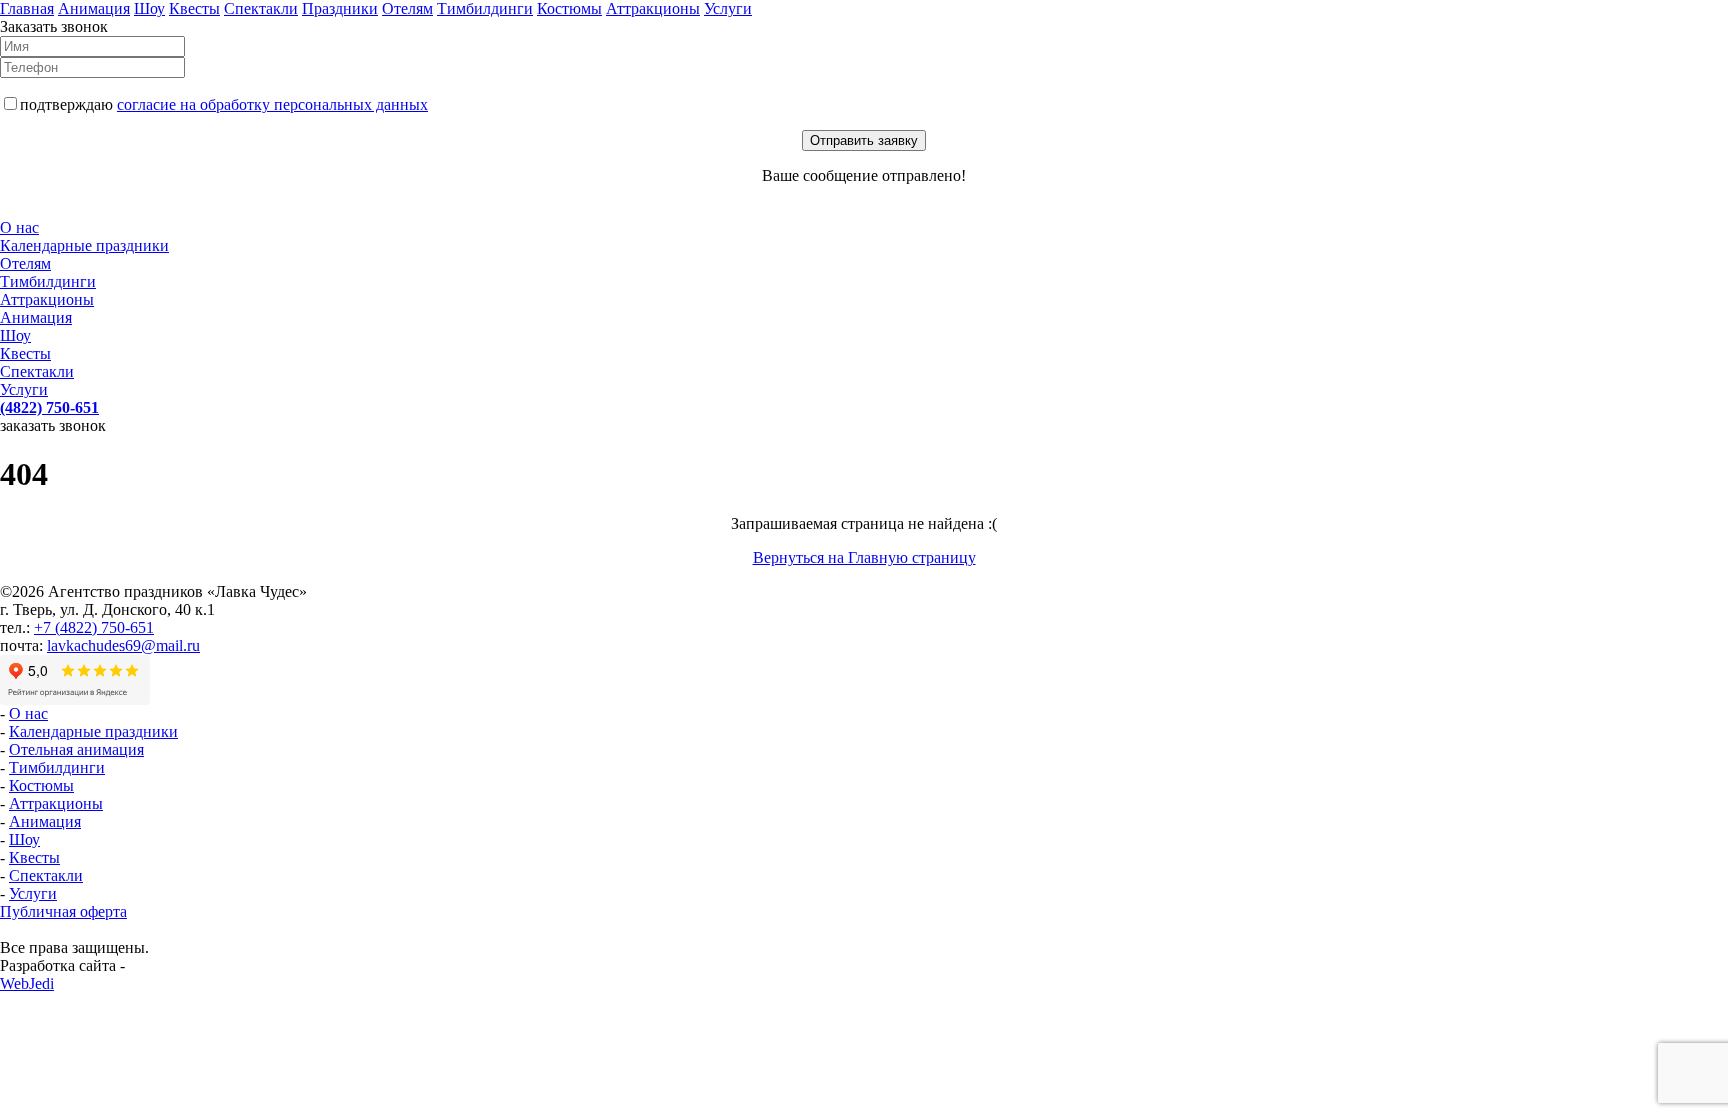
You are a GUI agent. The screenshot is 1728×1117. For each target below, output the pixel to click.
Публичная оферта (63, 911)
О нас (19, 227)
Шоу (149, 8)
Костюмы (569, 8)
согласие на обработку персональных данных (272, 104)
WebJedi (27, 983)
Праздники (340, 8)
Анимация (94, 8)
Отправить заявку (864, 140)
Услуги (728, 8)
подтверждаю (224, 104)
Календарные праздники (84, 245)
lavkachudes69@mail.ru (123, 645)
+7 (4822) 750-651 (94, 627)
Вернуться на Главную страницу (864, 557)
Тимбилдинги (485, 8)
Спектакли (261, 8)
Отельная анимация (76, 749)
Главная (27, 8)
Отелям (407, 8)
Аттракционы (653, 8)
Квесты (194, 8)
